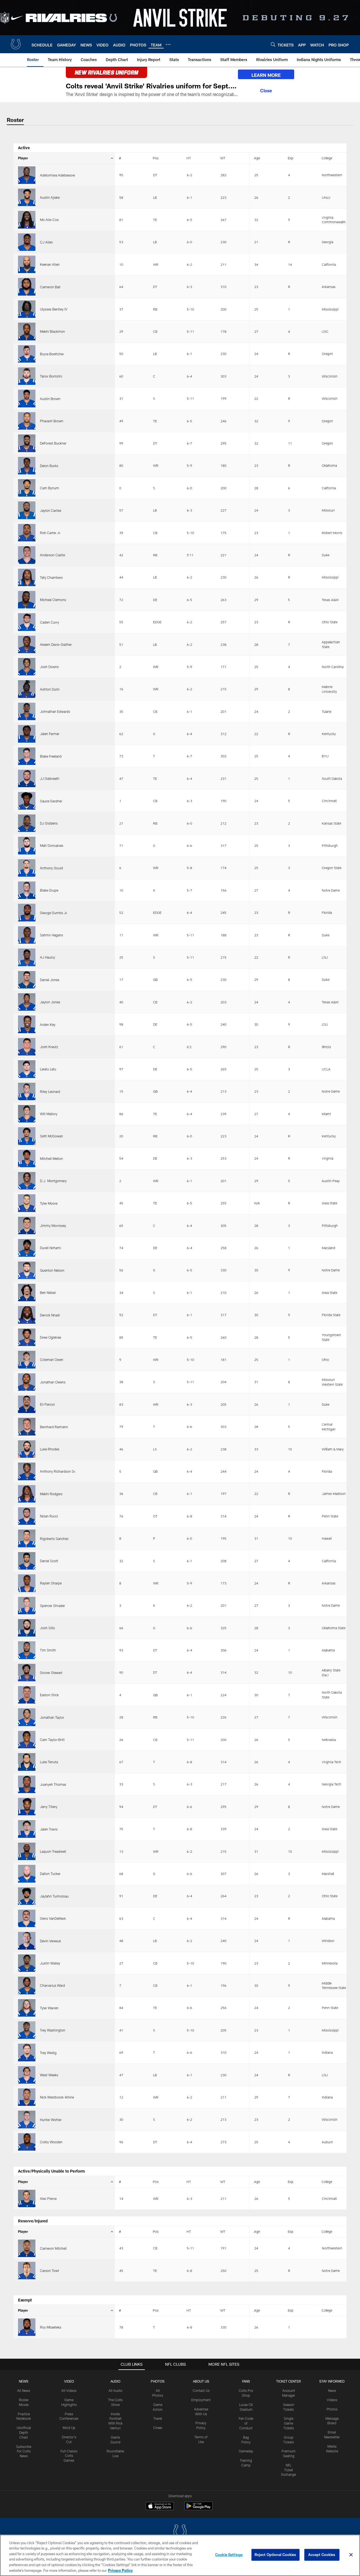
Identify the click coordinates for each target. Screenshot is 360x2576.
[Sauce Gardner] (27, 801)
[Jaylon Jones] (27, 1002)
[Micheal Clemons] (27, 600)
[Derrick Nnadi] (27, 1315)
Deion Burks (49, 466)
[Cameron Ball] (27, 287)
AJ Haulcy (48, 957)
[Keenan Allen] (27, 264)
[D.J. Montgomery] (27, 1181)
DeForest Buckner (53, 443)
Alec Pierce (48, 2198)
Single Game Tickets (289, 2423)
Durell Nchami (50, 1248)
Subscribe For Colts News (24, 2451)
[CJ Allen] (27, 242)
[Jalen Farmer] (27, 734)
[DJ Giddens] (27, 823)
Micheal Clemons (53, 600)
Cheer (158, 2428)
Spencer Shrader (52, 1606)
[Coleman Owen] (27, 1360)
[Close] (266, 90)
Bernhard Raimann (54, 1427)
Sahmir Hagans (51, 935)
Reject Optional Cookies (275, 2555)
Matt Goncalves (52, 845)
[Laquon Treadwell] (27, 1851)
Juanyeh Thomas (53, 1784)
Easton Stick (49, 1695)
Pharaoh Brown (52, 421)
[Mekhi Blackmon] (27, 331)
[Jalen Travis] (27, 1829)
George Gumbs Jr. (54, 913)
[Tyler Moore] (27, 1203)
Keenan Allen (50, 264)
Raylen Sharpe (51, 1583)
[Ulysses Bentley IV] (27, 309)
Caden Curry (49, 622)
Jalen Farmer (50, 734)
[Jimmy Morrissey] (27, 1226)
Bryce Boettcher (52, 354)
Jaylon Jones (50, 1002)
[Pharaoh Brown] (27, 421)
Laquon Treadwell (53, 1851)
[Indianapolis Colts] (180, 2532)
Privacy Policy (120, 2570)
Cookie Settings (229, 2555)
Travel (158, 2418)
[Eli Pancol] (27, 1404)
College (327, 158)
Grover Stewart (51, 1673)
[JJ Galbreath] (27, 778)
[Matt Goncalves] (27, 845)
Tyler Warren (49, 2008)
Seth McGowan (51, 1136)
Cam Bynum (49, 488)
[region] (180, 2555)
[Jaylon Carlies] (27, 510)
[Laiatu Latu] (27, 1069)
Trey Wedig (48, 2053)
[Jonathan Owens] (27, 1382)
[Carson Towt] (27, 2271)
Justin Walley (50, 1963)
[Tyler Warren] (27, 2008)
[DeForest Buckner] (27, 443)
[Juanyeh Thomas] (27, 1784)
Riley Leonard (50, 1091)
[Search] (273, 44)
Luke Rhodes (50, 1449)
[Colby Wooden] (27, 2142)
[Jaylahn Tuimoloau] (27, 1896)
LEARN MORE (266, 75)
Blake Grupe (49, 890)
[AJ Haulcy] (27, 957)
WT (223, 158)
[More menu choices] (168, 44)
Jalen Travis (49, 1829)
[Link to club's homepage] (16, 44)
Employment (201, 2400)
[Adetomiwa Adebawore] (27, 175)
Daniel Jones (50, 980)
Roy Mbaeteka (50, 2327)
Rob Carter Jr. (50, 533)
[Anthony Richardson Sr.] (27, 1471)
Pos (156, 158)
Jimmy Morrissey (53, 1226)
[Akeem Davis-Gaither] (27, 644)
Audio (115, 2381)
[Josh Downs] (27, 667)
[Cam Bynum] (27, 488)
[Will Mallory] (27, 1114)
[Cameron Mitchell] (27, 2248)
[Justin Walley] (27, 1963)
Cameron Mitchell (53, 2248)
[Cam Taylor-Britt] (27, 1740)
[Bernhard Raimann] (27, 1427)
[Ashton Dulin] (27, 689)
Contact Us (201, 2390)
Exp (291, 158)
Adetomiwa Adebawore (57, 175)
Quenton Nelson (52, 1270)
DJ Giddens (49, 823)
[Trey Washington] (27, 2030)
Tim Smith (48, 1650)
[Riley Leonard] (27, 1091)
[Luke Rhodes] (27, 1449)
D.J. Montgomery (53, 1181)
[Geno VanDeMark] (27, 1918)
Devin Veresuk (50, 1941)
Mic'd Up (69, 2428)
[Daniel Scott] (27, 1561)
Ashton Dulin (50, 689)
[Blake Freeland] (27, 756)
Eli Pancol (47, 1404)
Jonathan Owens (53, 1382)
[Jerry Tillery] (27, 1807)
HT (189, 158)
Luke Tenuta (49, 1762)
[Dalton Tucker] (27, 1874)
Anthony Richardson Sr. (58, 1471)
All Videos (69, 2390)
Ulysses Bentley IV (54, 309)
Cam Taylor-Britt (52, 1740)
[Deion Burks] (27, 466)
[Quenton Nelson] (27, 1270)
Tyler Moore (49, 1203)
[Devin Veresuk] (27, 1941)
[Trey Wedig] (27, 2052)
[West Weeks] (27, 2075)
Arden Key (48, 1024)
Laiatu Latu (48, 1069)
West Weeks (49, 2075)
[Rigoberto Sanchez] (27, 1538)
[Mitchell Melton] (27, 1158)
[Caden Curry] (27, 622)
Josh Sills (47, 1628)
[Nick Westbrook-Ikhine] (27, 2097)
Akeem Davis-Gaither (56, 644)
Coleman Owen (52, 1360)
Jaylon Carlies (51, 510)
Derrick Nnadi (50, 1315)
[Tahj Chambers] (27, 577)
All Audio (115, 2390)
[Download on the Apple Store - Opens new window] (160, 2507)
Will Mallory (49, 1114)
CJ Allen (46, 242)
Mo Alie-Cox (49, 220)
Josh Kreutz (49, 1047)
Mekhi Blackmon (52, 331)
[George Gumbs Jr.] (27, 912)
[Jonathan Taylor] (27, 1717)
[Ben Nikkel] (27, 1293)
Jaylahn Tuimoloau (54, 1896)
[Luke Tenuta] (27, 1762)
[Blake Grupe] (27, 890)
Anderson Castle (52, 555)
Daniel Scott (49, 1561)
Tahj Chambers (51, 577)
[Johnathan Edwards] (27, 711)
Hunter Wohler (51, 2120)
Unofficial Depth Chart (24, 2432)
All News (24, 2390)
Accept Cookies (322, 2555)
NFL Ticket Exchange (289, 2470)
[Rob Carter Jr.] (27, 533)
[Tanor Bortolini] (27, 376)
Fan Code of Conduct (246, 2423)
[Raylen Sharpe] (27, 1583)
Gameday (246, 2451)
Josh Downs (49, 667)
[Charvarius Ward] (27, 1985)
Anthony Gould (51, 868)
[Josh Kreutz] (27, 1047)
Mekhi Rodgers (51, 1494)
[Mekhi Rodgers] (27, 1494)
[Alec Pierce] (27, 2198)
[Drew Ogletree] (27, 1337)
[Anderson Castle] (27, 555)
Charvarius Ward (52, 1985)
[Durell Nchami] (27, 1248)
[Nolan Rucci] (27, 1516)
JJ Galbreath (50, 778)
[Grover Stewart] (27, 1673)
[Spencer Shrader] (27, 1606)
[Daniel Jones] (27, 980)
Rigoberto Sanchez (54, 1539)
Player (23, 158)
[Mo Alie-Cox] (27, 220)
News (24, 2381)
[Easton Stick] (27, 1695)
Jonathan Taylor (52, 1717)
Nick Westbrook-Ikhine (57, 2097)
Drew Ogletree (50, 1337)
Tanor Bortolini (51, 376)
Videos (332, 2400)
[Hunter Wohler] (27, 2119)
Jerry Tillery (49, 1807)
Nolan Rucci (49, 1516)
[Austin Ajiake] (27, 197)
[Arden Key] (27, 1024)
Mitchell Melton (51, 1158)
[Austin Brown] (27, 398)
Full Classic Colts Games (69, 2456)
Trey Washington (53, 2030)
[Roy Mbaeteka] (27, 2327)
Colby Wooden (51, 2142)
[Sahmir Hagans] (27, 935)
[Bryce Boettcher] (27, 354)
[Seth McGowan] (27, 1136)
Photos (158, 2381)
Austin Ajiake (50, 197)
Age (257, 158)
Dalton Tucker (50, 1874)
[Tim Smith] (27, 1650)
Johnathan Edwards (55, 711)
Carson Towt (49, 2271)
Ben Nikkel (48, 1293)
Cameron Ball (50, 287)
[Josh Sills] (27, 1628)
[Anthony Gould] (27, 868)
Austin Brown (50, 399)
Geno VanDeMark (53, 1918)
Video (69, 2381)
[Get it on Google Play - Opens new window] (198, 2509)
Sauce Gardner (51, 801)
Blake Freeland (51, 756)
